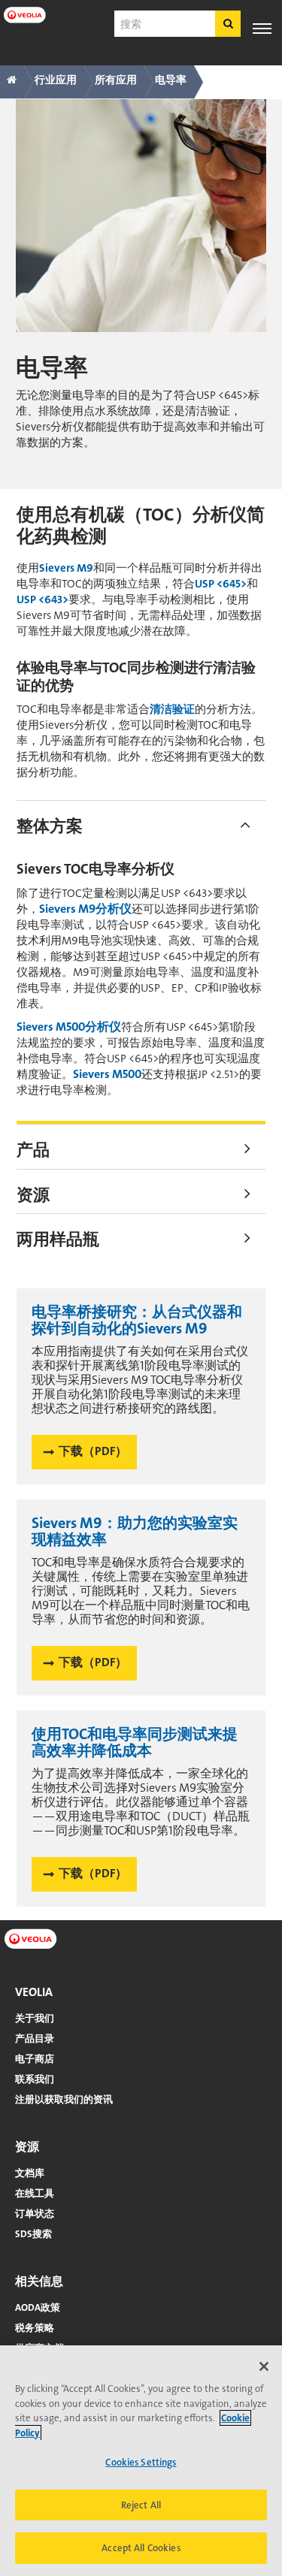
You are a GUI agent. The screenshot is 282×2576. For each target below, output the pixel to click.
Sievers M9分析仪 (85, 909)
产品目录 (35, 2038)
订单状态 (35, 2214)
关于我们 (35, 2018)
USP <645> (221, 584)
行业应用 (56, 80)
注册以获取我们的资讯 (64, 2099)
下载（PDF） (93, 1451)
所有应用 (116, 80)
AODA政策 (38, 2307)
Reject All (141, 2505)
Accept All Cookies (141, 2548)
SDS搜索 (33, 2234)
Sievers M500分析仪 (69, 1027)
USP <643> (42, 599)
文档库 (30, 2173)
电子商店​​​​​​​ (35, 2059)
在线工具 (35, 2193)
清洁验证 (172, 709)
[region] (141, 2461)
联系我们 (35, 2079)
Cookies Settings (141, 2462)
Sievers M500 (107, 1074)
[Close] (264, 2366)
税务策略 (35, 2328)
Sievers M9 (66, 568)
